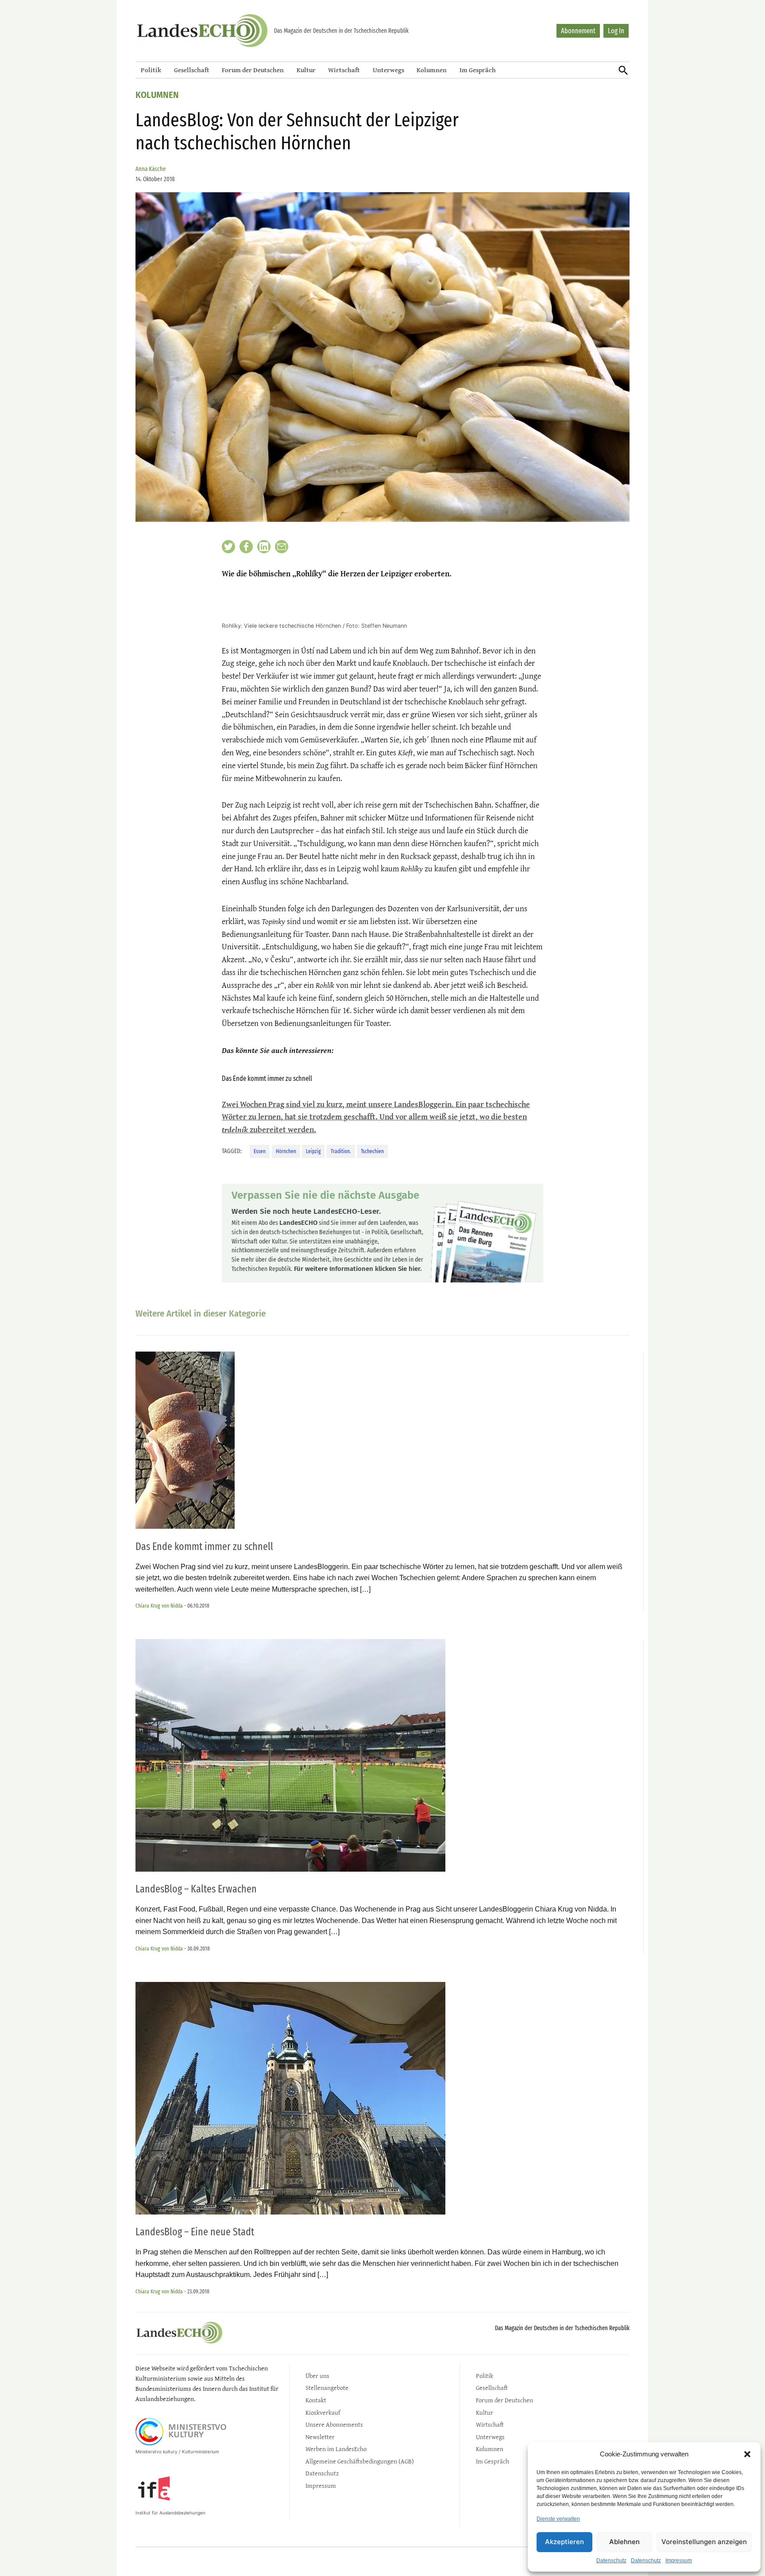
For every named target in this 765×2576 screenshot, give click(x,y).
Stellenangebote (327, 2388)
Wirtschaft (344, 70)
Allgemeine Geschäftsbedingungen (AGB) (360, 2461)
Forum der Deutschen (253, 70)
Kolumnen (432, 70)
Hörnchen (286, 1151)
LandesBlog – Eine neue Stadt (195, 2232)
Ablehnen (624, 2542)
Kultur (306, 70)
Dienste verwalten (558, 2519)
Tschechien (372, 1151)
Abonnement (578, 31)
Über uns (317, 2376)
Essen (260, 1151)
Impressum (679, 2560)
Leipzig (313, 1151)
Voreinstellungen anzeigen (704, 2542)
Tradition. (341, 1151)
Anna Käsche (151, 169)
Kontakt (316, 2400)
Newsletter (320, 2437)
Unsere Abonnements (334, 2424)
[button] (747, 2454)
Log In (616, 31)
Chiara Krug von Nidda (159, 1606)
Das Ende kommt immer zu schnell (204, 1546)
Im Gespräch (478, 70)
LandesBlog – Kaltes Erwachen (196, 1889)
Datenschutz (611, 2560)
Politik (151, 70)
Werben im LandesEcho (336, 2449)
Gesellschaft (192, 70)
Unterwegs (388, 70)
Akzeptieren (564, 2542)
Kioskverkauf (323, 2412)
